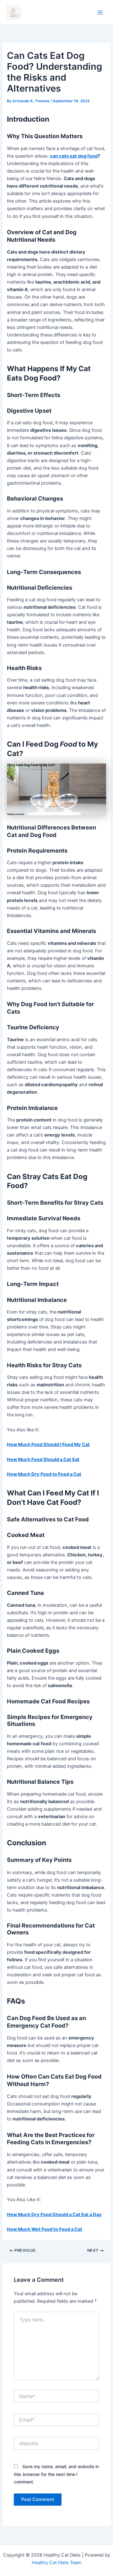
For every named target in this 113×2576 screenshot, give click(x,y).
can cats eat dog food (74, 156)
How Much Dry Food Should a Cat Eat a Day (54, 2215)
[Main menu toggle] (100, 13)
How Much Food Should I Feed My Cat (48, 1444)
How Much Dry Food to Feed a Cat (44, 1474)
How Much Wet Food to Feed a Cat (45, 2229)
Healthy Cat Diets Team (57, 2563)
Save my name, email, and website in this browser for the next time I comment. (56, 2474)
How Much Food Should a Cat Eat (43, 1459)
